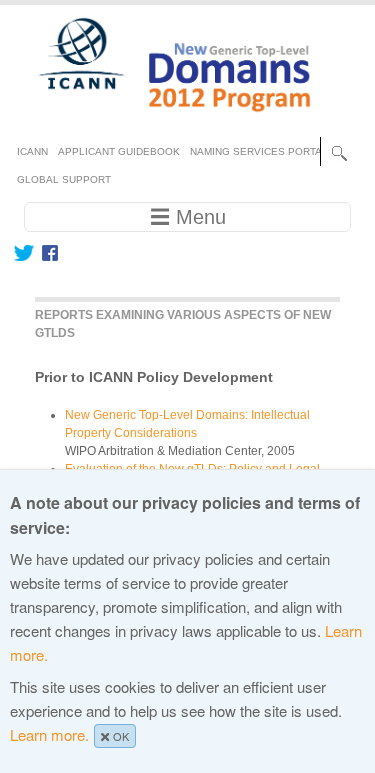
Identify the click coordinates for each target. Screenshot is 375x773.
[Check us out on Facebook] (46, 253)
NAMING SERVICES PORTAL (259, 151)
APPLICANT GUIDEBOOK (119, 151)
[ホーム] (163, 120)
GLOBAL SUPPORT (64, 179)
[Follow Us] (23, 253)
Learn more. (49, 734)
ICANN (32, 151)
